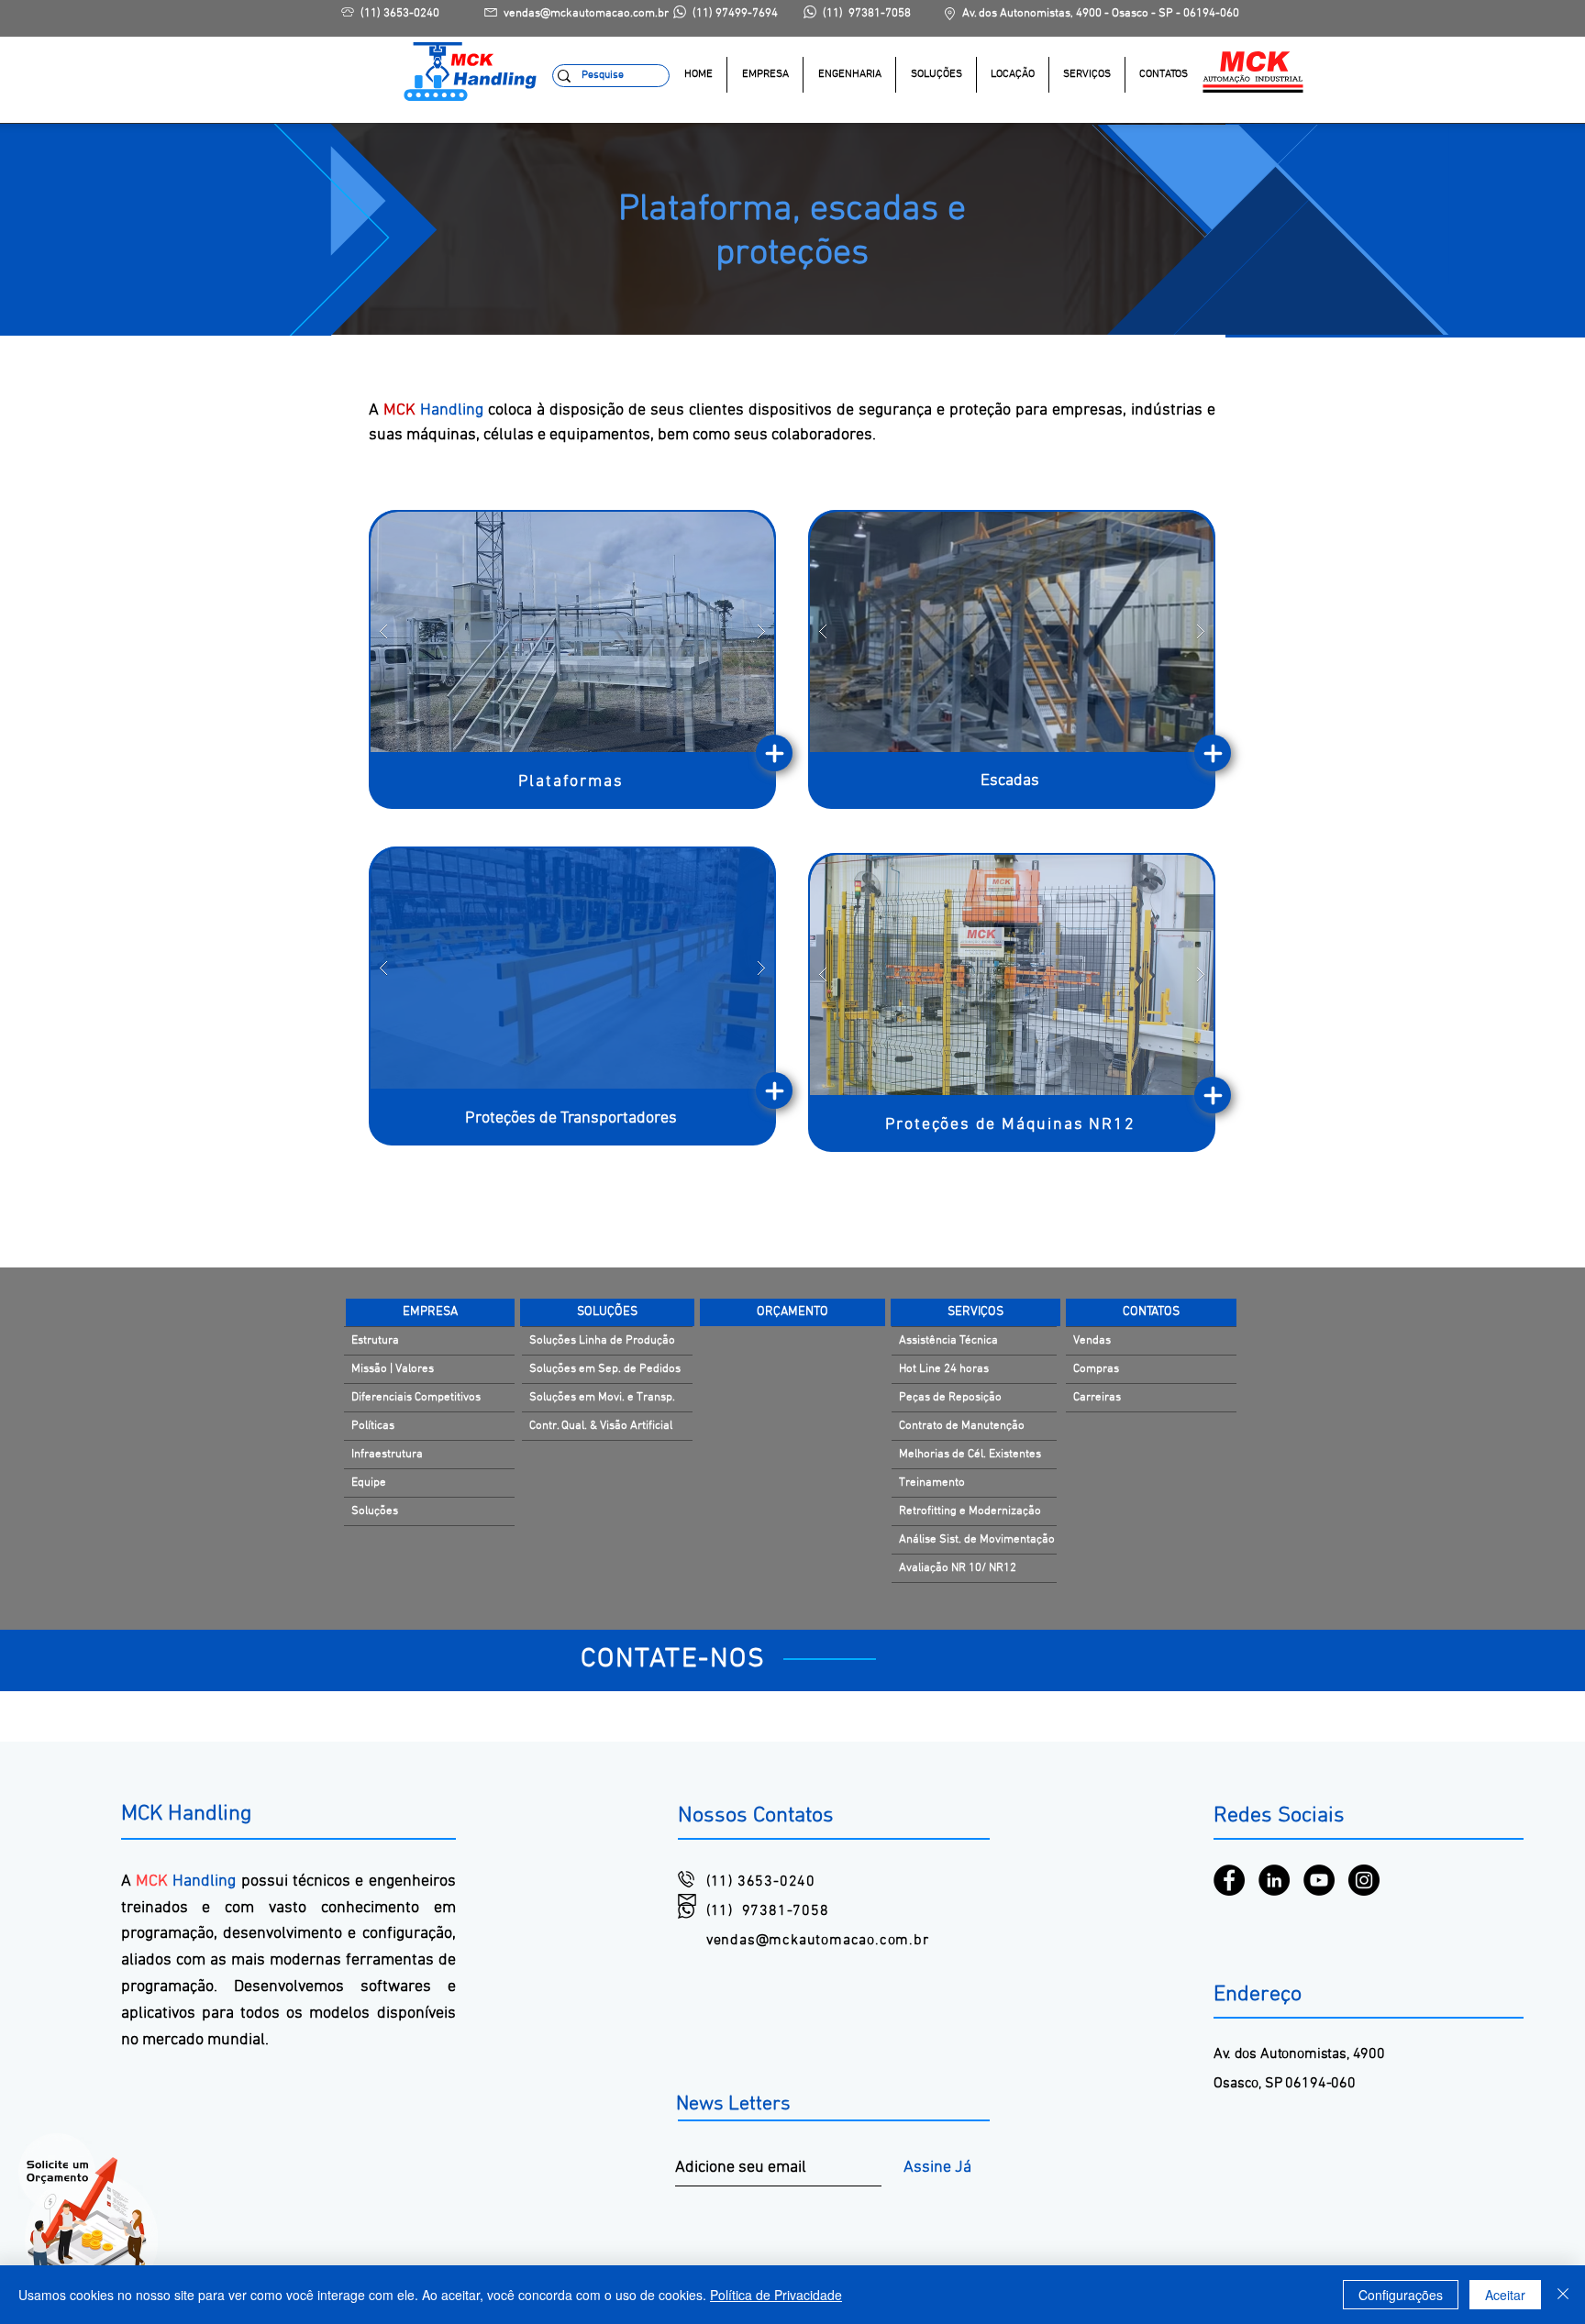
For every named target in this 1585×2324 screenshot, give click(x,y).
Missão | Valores (393, 1369)
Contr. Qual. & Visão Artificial (601, 1426)
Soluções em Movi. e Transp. (602, 1398)
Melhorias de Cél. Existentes (970, 1455)
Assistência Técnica (948, 1341)
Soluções (375, 1511)
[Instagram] (1364, 1880)
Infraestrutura (387, 1455)
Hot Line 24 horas (944, 1369)
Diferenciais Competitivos (416, 1398)
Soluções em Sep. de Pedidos (605, 1369)
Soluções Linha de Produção (602, 1341)
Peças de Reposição (950, 1398)
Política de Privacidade (776, 2295)
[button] (936, 75)
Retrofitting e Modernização (970, 1511)
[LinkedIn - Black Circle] (1274, 1880)
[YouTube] (1319, 1880)
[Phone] (774, 753)
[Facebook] (1229, 1880)
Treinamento (932, 1483)
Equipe (369, 1483)
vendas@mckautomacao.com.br (818, 1941)
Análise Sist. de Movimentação (977, 1540)
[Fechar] (1563, 2295)
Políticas (373, 1426)
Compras (1096, 1369)
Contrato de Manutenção (962, 1426)
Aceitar (1505, 2295)
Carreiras (1097, 1398)
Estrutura (375, 1341)
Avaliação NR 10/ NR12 (958, 1568)
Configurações (1401, 2295)
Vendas (1092, 1341)
